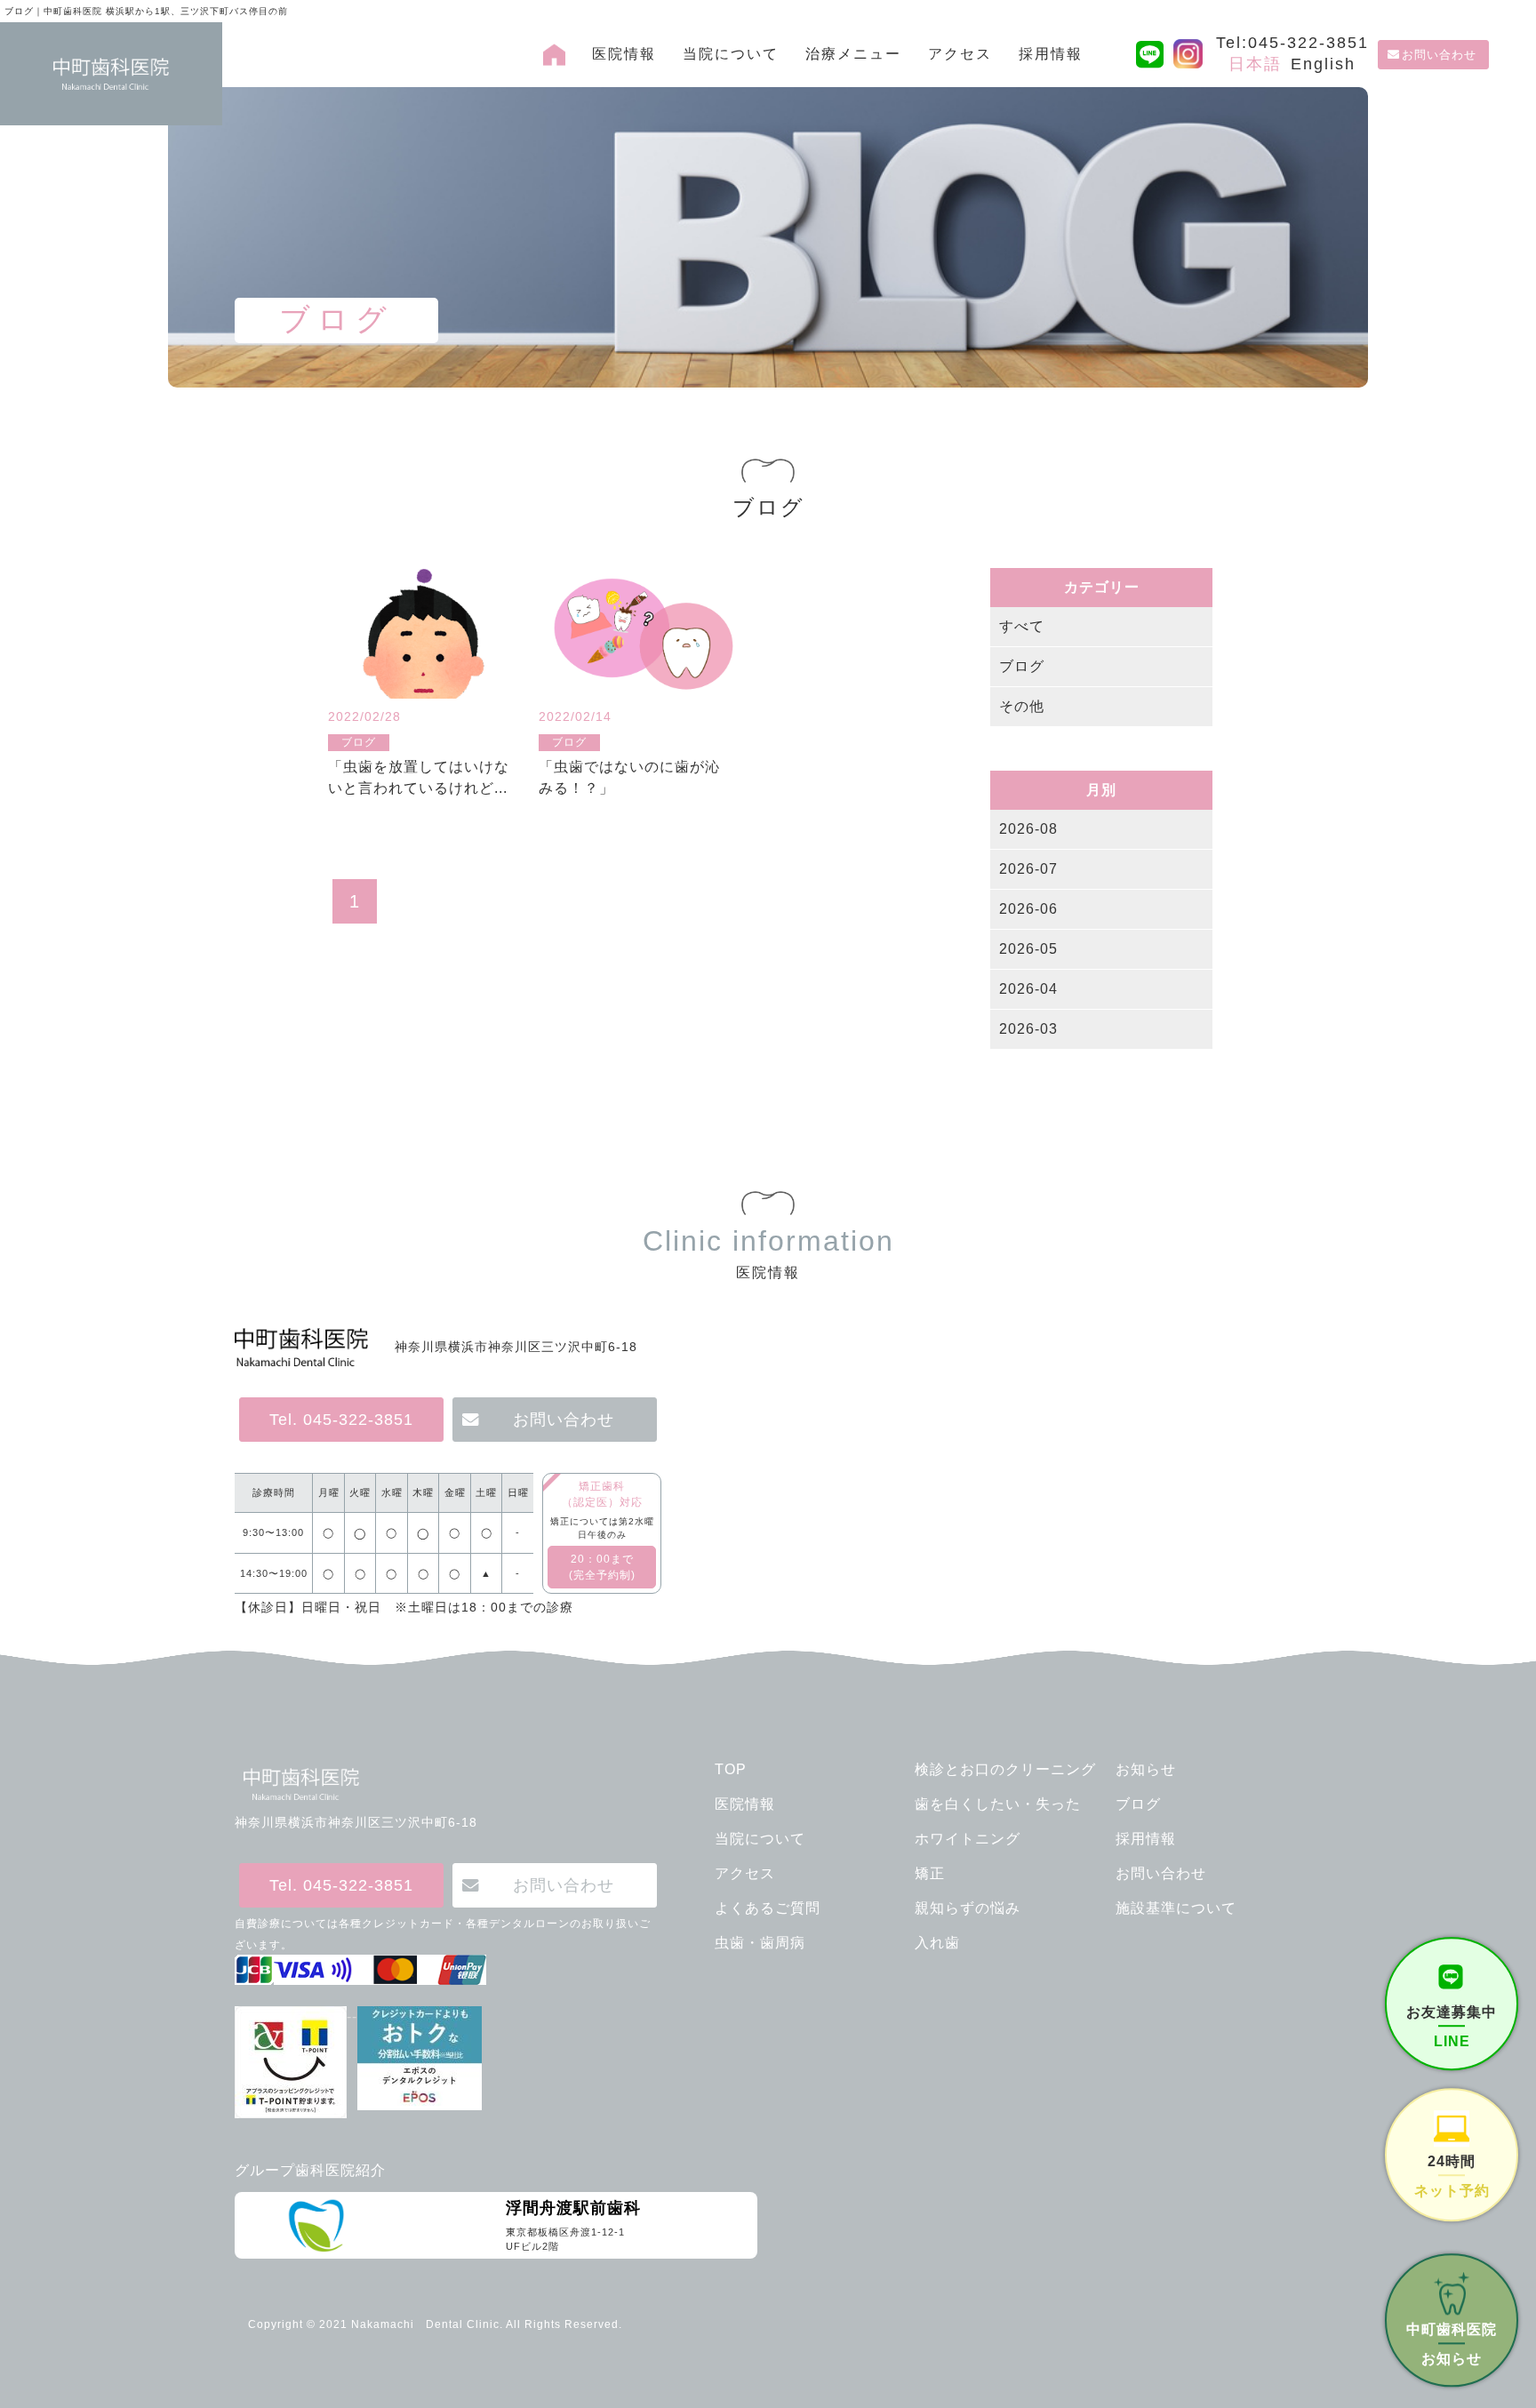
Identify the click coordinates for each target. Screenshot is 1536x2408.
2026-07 (1028, 869)
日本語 (1255, 64)
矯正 (930, 1873)
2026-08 (1028, 829)
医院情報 (624, 54)
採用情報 (1051, 54)
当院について (731, 54)
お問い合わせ (1439, 55)
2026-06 (1028, 909)
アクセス (960, 54)
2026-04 (1028, 989)
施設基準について (1176, 1908)
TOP (731, 1769)
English (1323, 64)
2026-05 (1028, 949)
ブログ (1022, 666)
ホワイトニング (968, 1839)
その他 (1022, 706)
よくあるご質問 (768, 1908)
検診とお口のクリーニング (1005, 1769)
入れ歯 (937, 1943)
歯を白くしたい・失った (998, 1804)
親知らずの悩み (968, 1908)
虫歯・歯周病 (760, 1943)
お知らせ (1146, 1769)
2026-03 (1028, 1029)
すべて (1022, 626)
